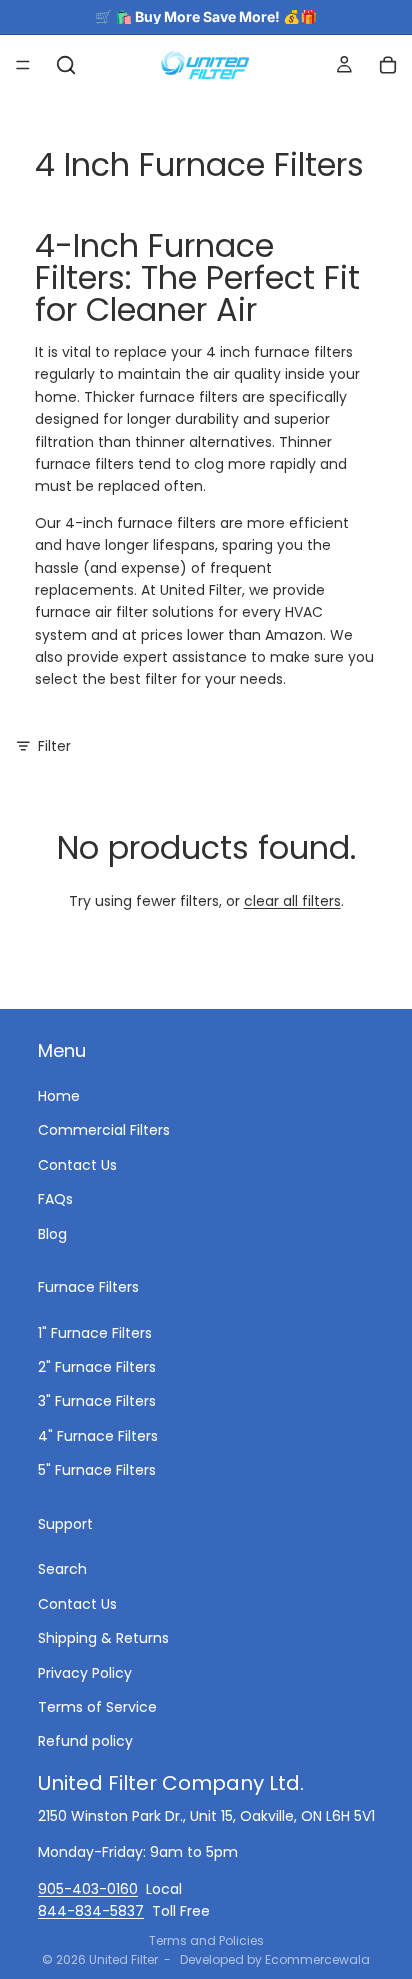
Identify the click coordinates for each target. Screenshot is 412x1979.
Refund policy (85, 1741)
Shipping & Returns (103, 1638)
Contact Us (77, 1164)
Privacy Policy (85, 1672)
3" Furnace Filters (97, 1401)
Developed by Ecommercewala (275, 1959)
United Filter (123, 1959)
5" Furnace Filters (97, 1470)
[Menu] (23, 65)
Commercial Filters (104, 1130)
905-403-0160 (88, 1888)
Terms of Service (97, 1706)
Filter (54, 746)
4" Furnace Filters (98, 1435)
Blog (52, 1233)
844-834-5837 (91, 1910)
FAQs (55, 1199)
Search (62, 1569)
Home (59, 1095)
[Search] (66, 65)
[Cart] (388, 65)
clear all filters (292, 901)
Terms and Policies (206, 1940)
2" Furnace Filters (97, 1367)
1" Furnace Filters (95, 1332)
